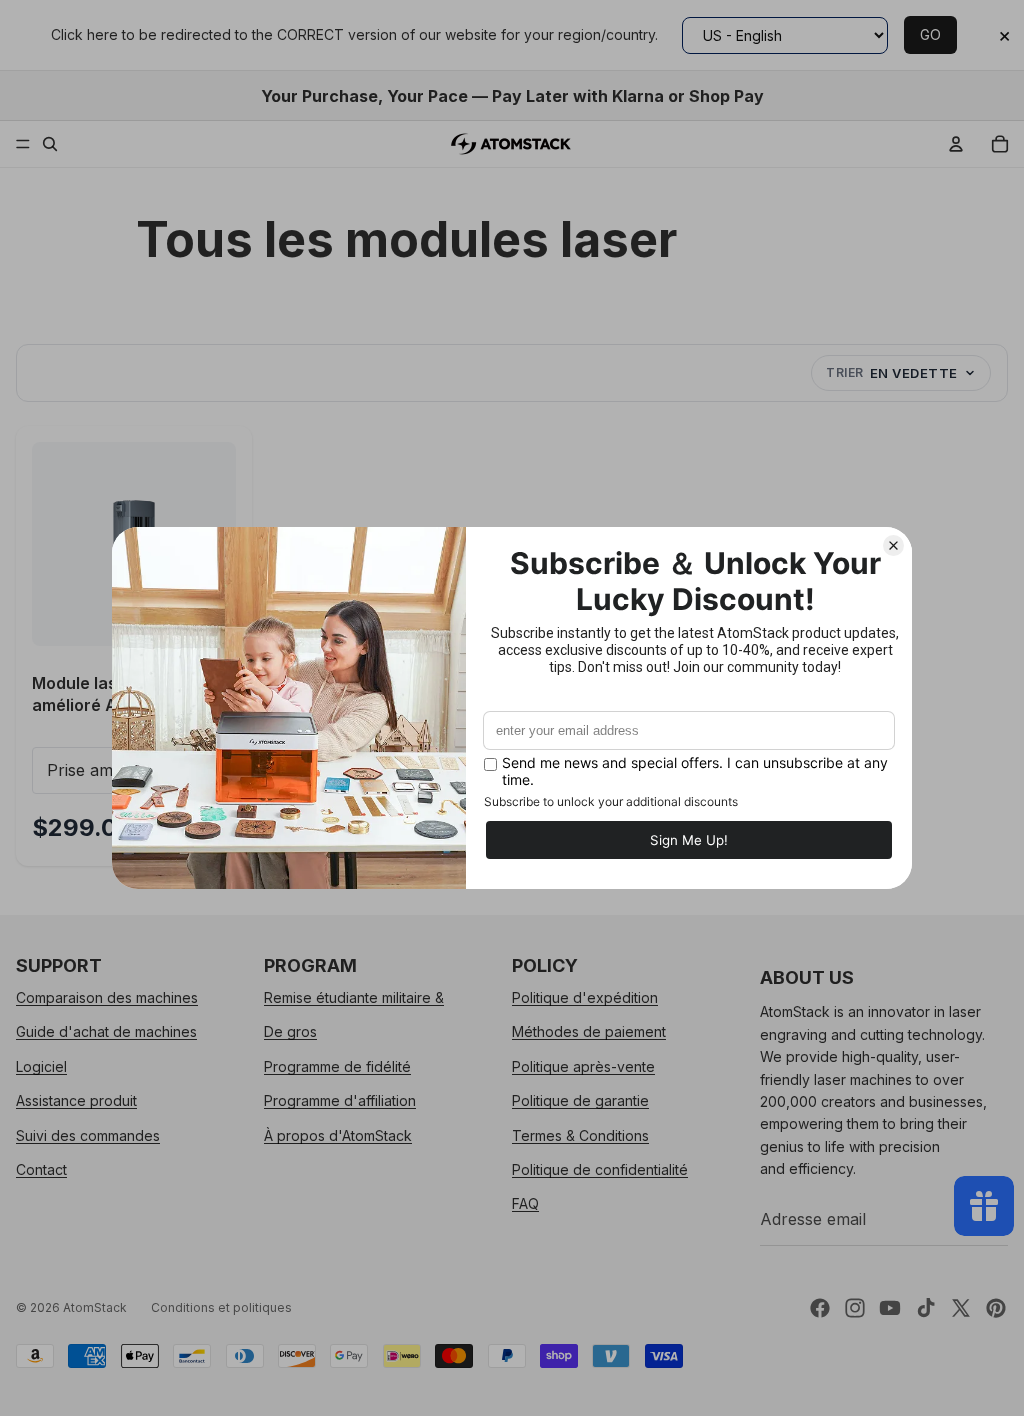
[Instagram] (855, 1308)
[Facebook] (820, 1308)
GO (930, 34)
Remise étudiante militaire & (354, 997)
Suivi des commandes (88, 1134)
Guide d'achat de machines (106, 1031)
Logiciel (41, 1066)
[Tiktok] (926, 1308)
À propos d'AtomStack (338, 1134)
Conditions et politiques (221, 1307)
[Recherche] (50, 144)
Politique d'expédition (585, 997)
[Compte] (956, 144)
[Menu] (23, 144)
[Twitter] (961, 1308)
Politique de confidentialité (600, 1169)
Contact (41, 1169)
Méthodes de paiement (589, 1031)
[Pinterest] (996, 1308)
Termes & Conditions (580, 1134)
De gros (290, 1031)
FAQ (525, 1203)
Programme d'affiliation (340, 1100)
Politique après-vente (583, 1066)
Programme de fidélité (337, 1066)
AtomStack (95, 1307)
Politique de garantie (580, 1100)
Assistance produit (76, 1100)
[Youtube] (890, 1308)
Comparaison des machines (107, 997)
